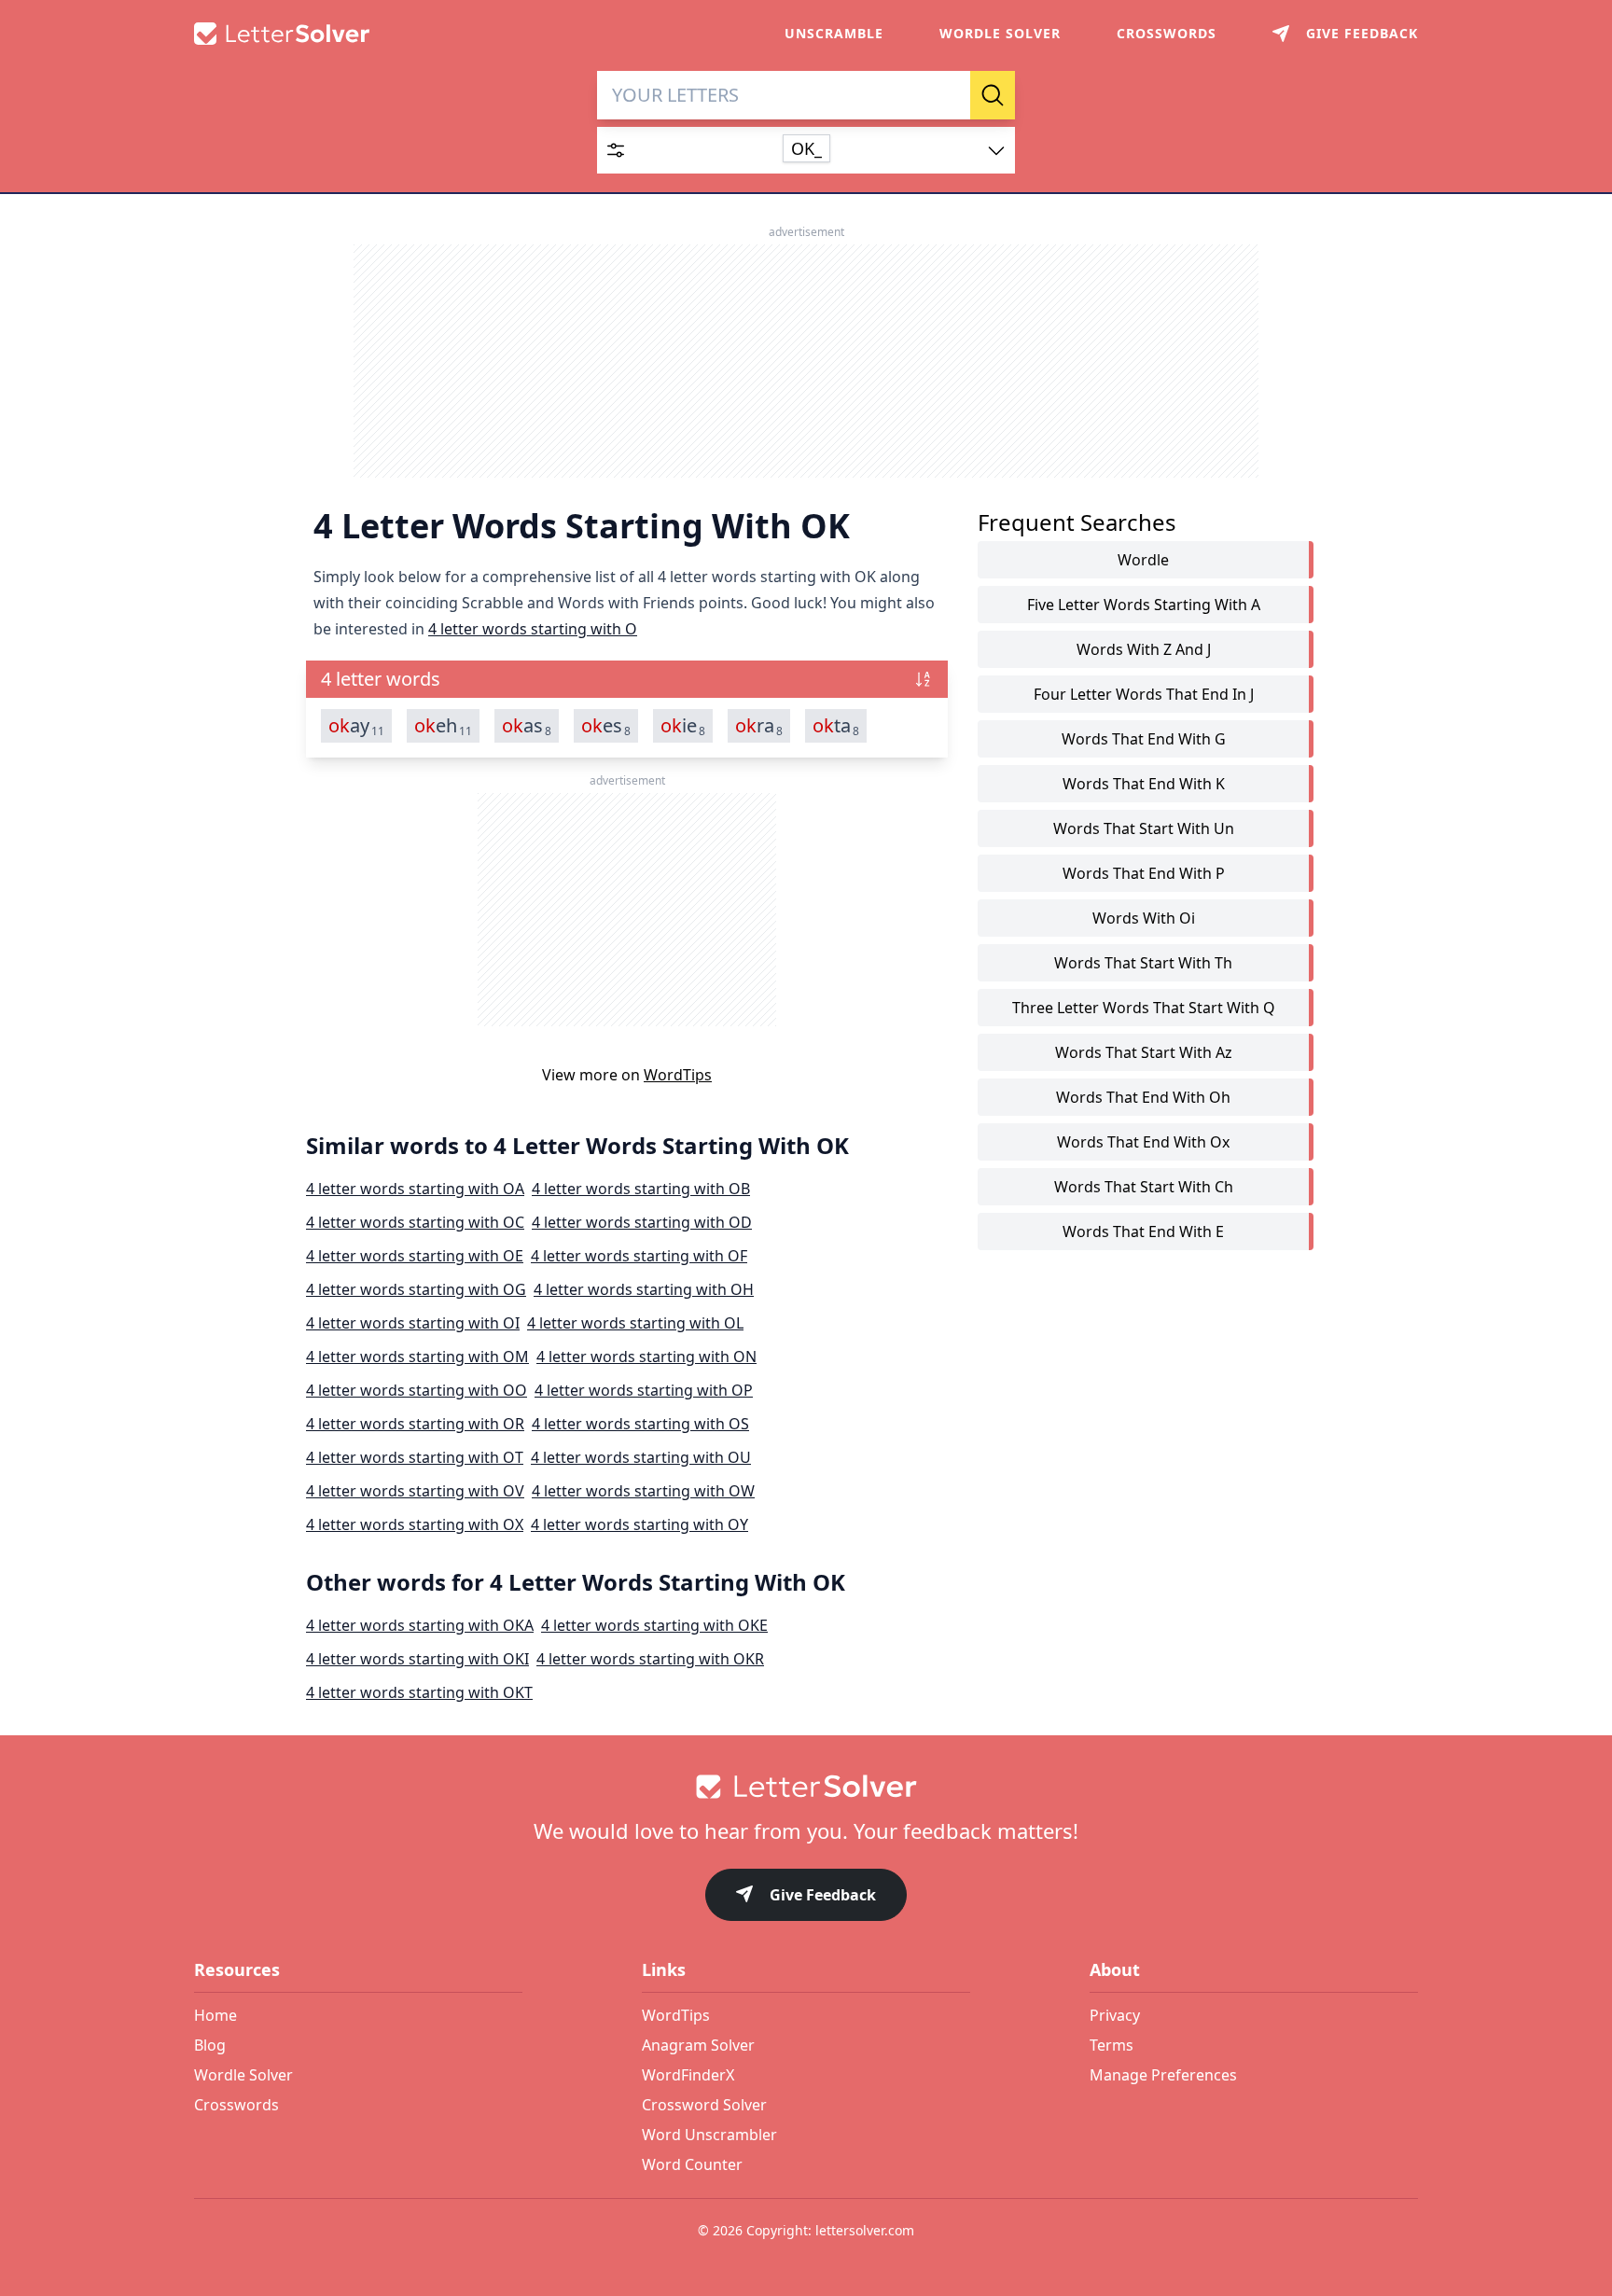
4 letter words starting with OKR (650, 1659)
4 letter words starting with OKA (420, 1625)
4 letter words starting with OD (642, 1222)
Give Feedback (823, 1895)
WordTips (678, 1075)
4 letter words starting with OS (640, 1424)
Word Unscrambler (709, 2135)
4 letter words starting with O (533, 629)
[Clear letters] (950, 95)
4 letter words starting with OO (417, 1390)
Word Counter (692, 2164)
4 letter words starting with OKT (419, 1692)
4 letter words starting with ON (646, 1357)
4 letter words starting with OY (639, 1524)
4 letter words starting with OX (415, 1524)
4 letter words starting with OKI (417, 1659)
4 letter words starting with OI (413, 1323)
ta (836, 726)
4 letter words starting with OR (415, 1424)
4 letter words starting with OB (641, 1189)
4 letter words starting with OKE (654, 1625)
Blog (210, 2045)
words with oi (1144, 918)
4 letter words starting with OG (416, 1289)
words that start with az (1144, 1052)
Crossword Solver (704, 2105)
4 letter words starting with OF (639, 1256)
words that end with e (1143, 1231)
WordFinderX (688, 2075)
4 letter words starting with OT (415, 1457)
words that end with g (1144, 739)
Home (215, 2015)
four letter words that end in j (1144, 694)
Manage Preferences (1163, 2075)
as (527, 726)
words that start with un (1144, 828)
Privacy (1115, 2015)
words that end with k (1144, 784)
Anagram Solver (698, 2045)
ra (759, 726)
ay (356, 726)
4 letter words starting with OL (635, 1323)
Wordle (1143, 560)
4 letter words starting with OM (417, 1357)
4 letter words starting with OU (641, 1457)
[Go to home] (806, 1787)
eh (443, 726)
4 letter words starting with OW (643, 1491)
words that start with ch (1144, 1187)
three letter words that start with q (1144, 1008)
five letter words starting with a (1144, 605)
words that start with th (1143, 963)
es (606, 726)
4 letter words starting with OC (415, 1222)
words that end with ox (1143, 1142)
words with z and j (1144, 649)
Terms (1112, 2045)
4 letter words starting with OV (415, 1491)
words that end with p (1144, 873)
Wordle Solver (1000, 33)
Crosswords (1167, 33)
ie (683, 726)
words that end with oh (1143, 1097)
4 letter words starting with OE (415, 1256)
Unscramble (834, 33)
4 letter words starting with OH (644, 1289)
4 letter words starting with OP (644, 1390)
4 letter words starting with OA (415, 1189)
